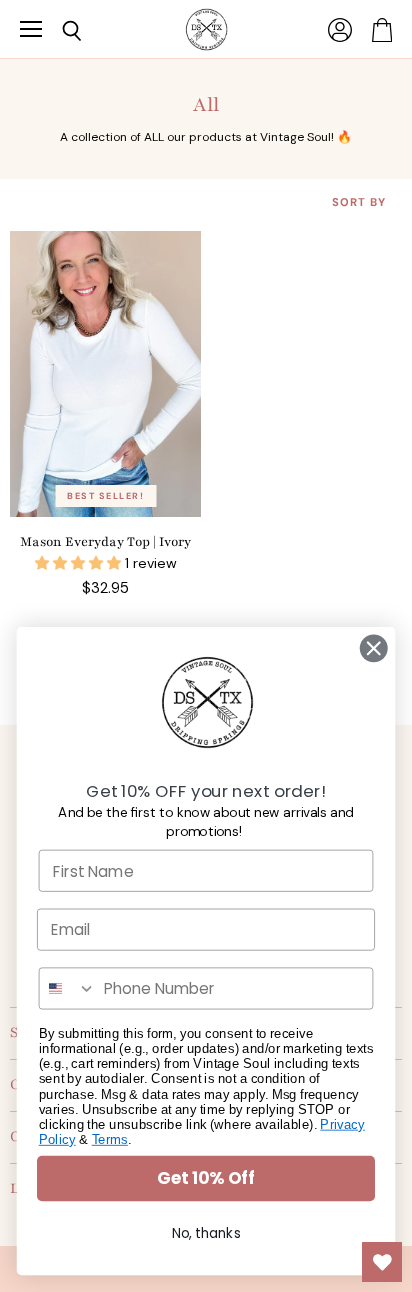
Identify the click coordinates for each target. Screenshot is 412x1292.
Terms (110, 1139)
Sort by (359, 202)
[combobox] (68, 988)
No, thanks (206, 1233)
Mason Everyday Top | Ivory (105, 542)
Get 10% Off (206, 1179)
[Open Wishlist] (382, 1262)
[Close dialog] (373, 648)
